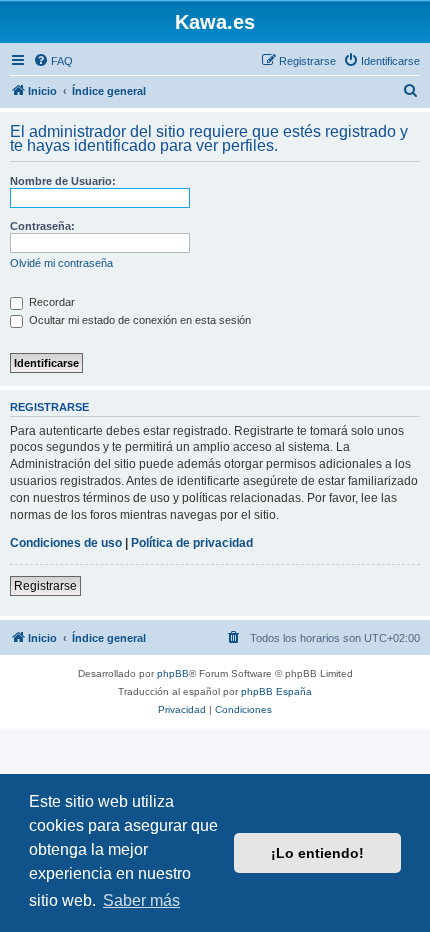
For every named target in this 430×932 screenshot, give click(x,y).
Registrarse (45, 586)
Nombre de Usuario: (63, 181)
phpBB (173, 673)
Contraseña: (42, 226)
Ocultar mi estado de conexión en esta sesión (138, 320)
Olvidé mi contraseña (61, 263)
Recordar (50, 302)
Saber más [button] (141, 900)
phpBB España (276, 691)
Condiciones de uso (66, 543)
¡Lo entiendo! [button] (317, 853)
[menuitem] (53, 61)
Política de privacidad (192, 543)
